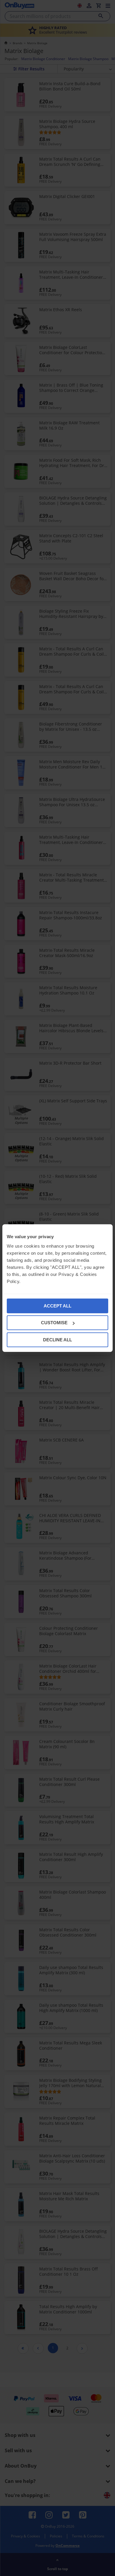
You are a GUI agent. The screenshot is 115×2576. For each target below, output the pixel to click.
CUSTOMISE (54, 1323)
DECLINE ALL (57, 1339)
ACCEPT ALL (57, 1306)
